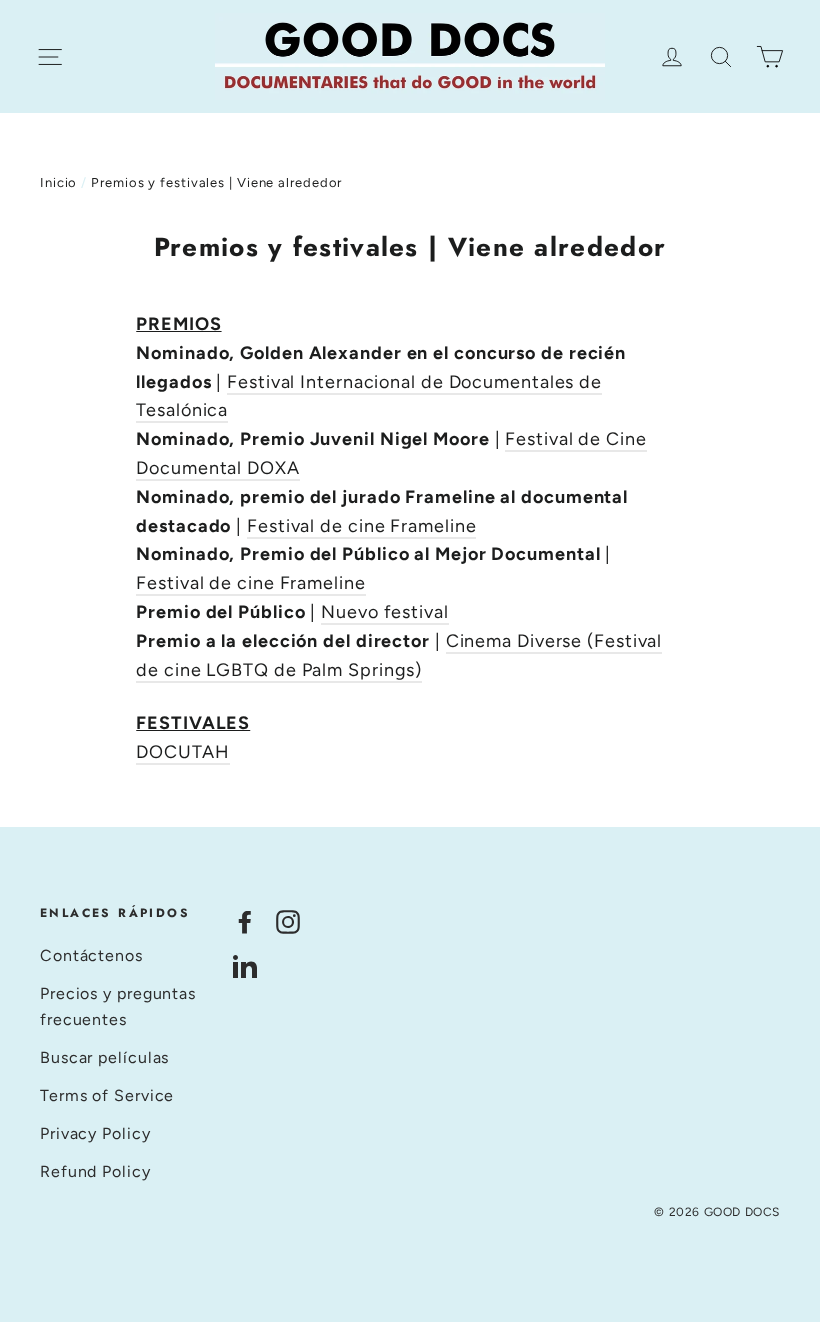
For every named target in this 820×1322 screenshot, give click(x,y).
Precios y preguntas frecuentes (118, 1006)
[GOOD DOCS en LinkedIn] (245, 965)
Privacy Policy (95, 1133)
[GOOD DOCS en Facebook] (245, 921)
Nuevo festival (385, 612)
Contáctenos (91, 955)
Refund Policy (95, 1171)
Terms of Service (107, 1095)
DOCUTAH (182, 752)
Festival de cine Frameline (361, 526)
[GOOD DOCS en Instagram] (288, 921)
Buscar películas (104, 1057)
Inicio (58, 182)
